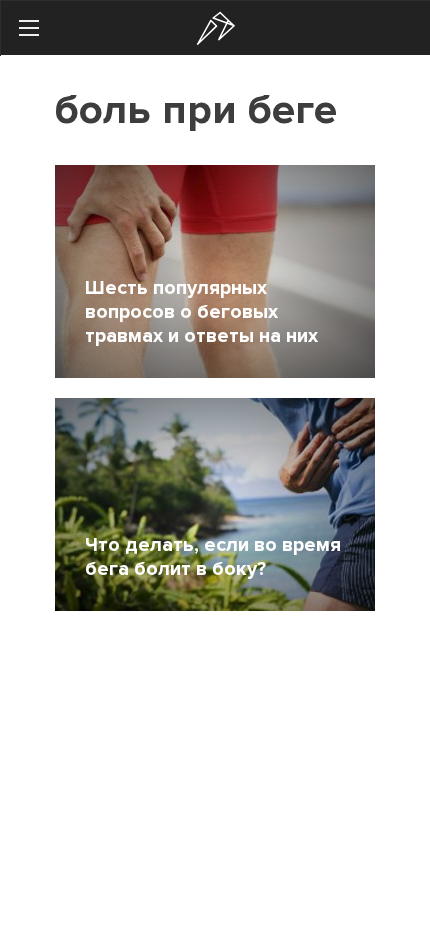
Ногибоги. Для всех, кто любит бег (216, 28)
